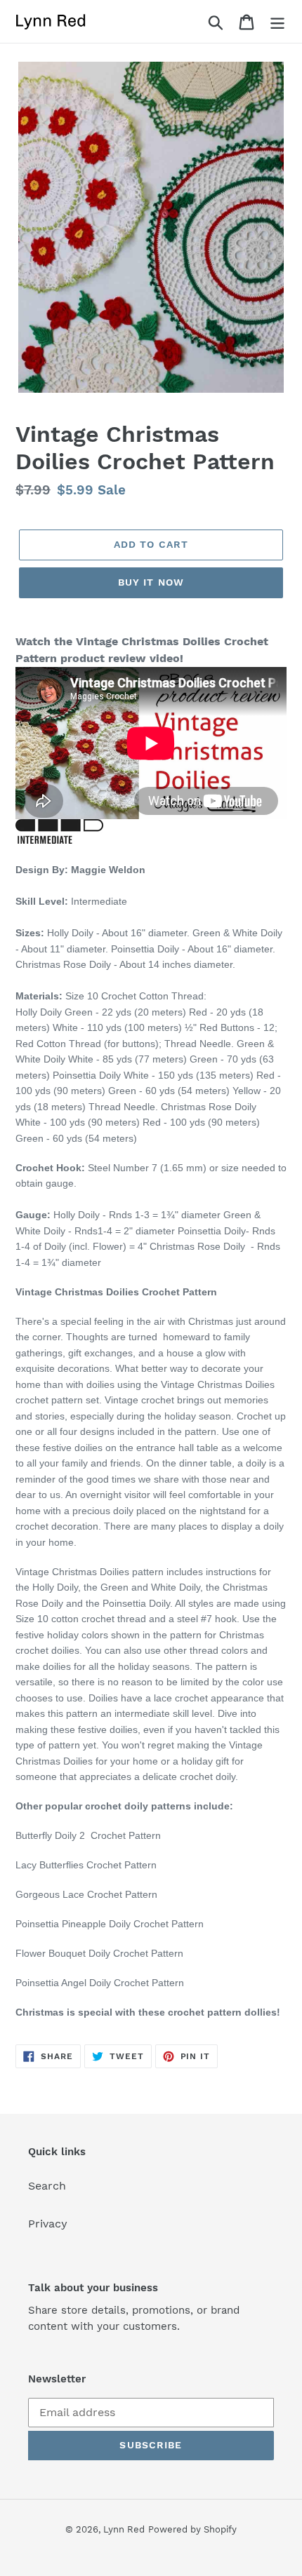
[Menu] (277, 21)
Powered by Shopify (192, 2529)
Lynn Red (124, 2529)
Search (47, 2186)
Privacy (48, 2224)
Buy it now (151, 582)
